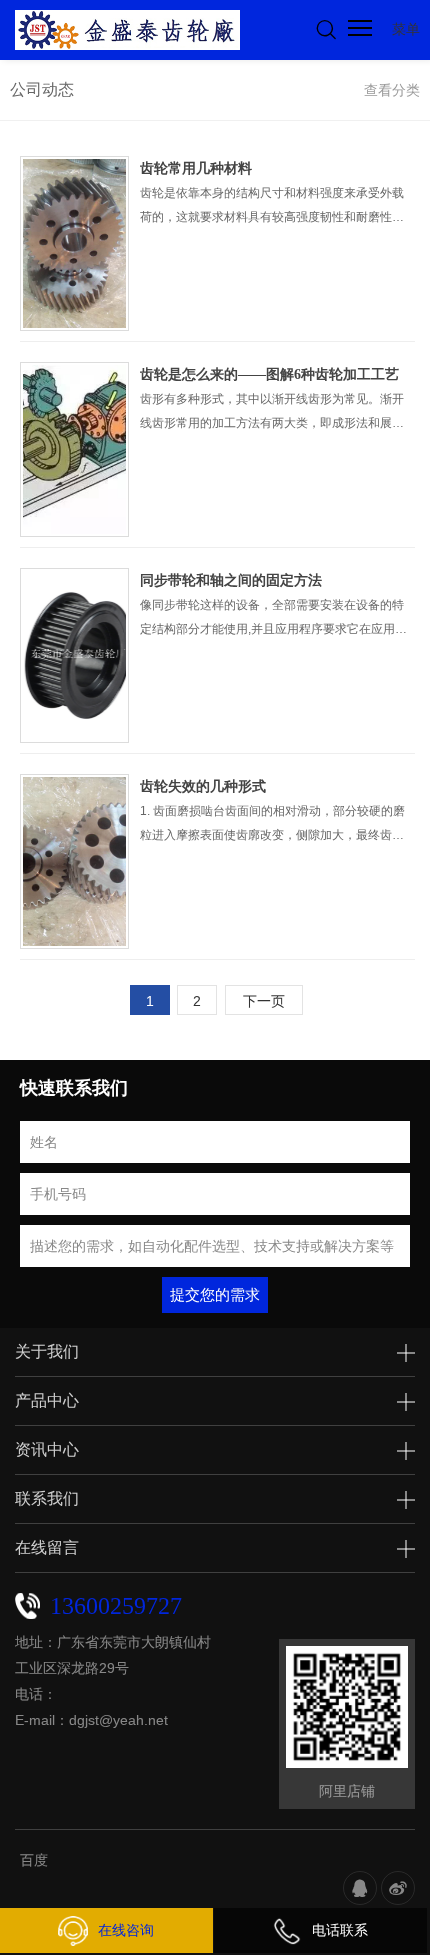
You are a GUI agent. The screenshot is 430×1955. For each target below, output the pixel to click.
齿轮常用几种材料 (196, 168)
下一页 (264, 1001)
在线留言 (47, 1547)
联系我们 (47, 1498)
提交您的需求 (215, 1294)
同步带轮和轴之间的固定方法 (231, 580)
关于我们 (47, 1351)
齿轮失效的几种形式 (203, 786)
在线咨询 (126, 1930)
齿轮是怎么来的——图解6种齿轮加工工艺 (269, 374)
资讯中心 (47, 1449)
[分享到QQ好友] (360, 1888)
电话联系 (340, 1930)
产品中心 (47, 1400)
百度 (34, 1860)
